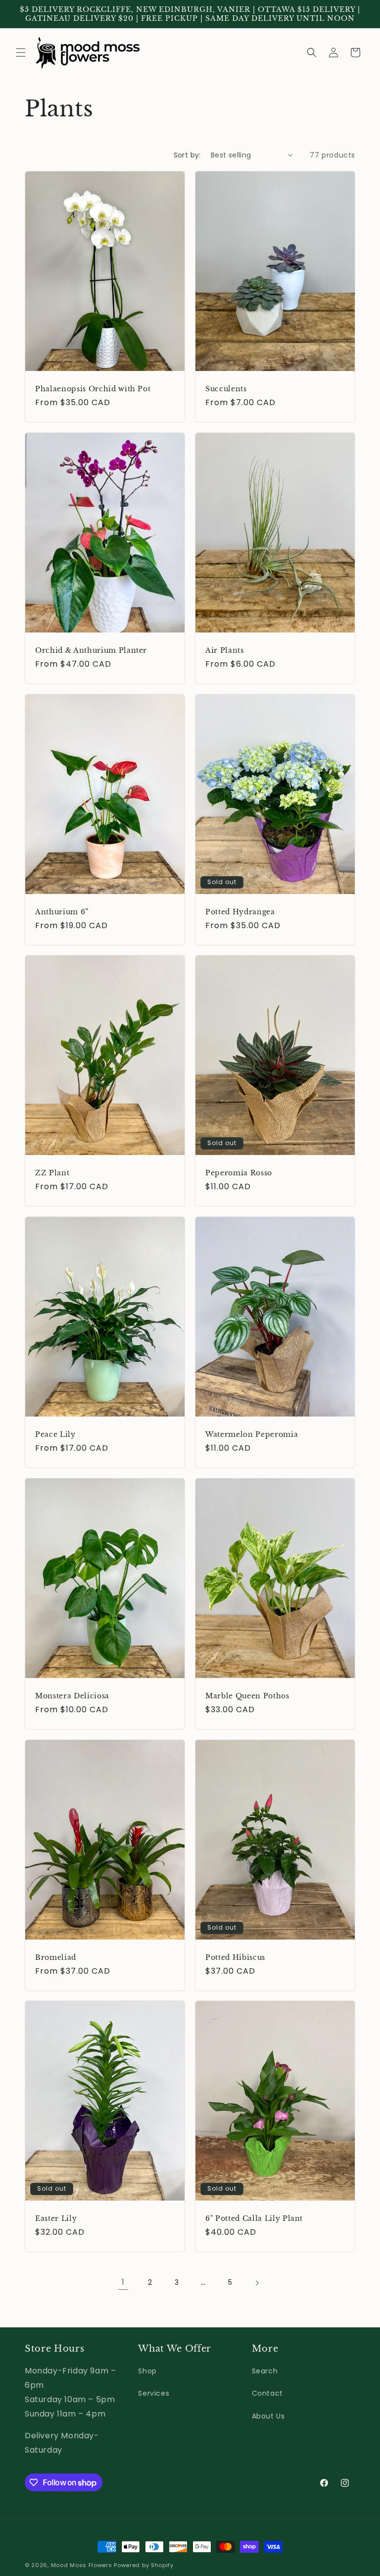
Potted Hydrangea (240, 911)
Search (265, 2371)
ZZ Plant (52, 1173)
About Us (268, 2416)
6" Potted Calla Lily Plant (254, 2218)
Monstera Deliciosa (72, 1695)
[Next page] (257, 2283)
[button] (21, 53)
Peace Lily (55, 1434)
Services (154, 2393)
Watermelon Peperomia (252, 1434)
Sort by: (187, 155)
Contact (267, 2393)
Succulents (226, 389)
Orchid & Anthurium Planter (91, 650)
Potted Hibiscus (235, 1957)
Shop (147, 2371)
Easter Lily (56, 2218)
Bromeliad (56, 1957)
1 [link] (123, 2282)
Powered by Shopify (144, 2565)
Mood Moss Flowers (82, 2565)
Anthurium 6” (62, 911)
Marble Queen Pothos (247, 1695)
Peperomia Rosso (239, 1173)
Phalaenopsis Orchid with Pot (93, 389)
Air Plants (225, 650)
